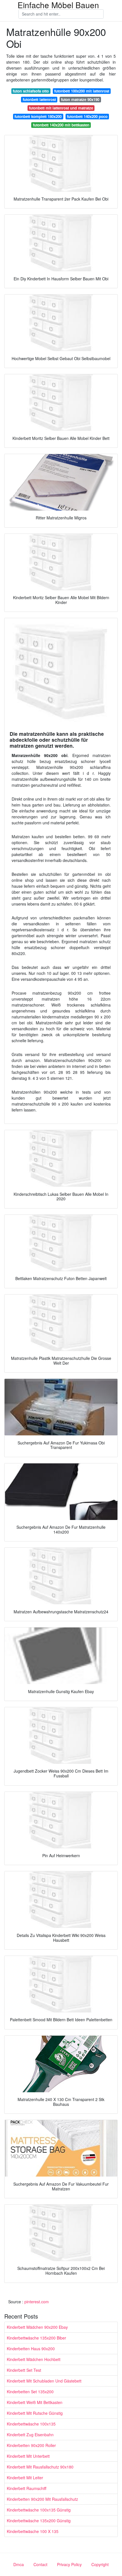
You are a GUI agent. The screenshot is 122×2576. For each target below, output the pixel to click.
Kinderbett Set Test (24, 2370)
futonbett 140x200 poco (87, 116)
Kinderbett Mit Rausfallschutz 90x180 (40, 2467)
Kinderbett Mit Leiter (25, 2478)
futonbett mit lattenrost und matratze (61, 108)
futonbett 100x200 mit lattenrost (82, 91)
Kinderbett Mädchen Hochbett (34, 2359)
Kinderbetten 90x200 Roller (31, 2445)
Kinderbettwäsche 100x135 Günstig (39, 2510)
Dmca (19, 2564)
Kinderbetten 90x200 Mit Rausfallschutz (42, 2499)
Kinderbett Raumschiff (27, 2488)
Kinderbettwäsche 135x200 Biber (36, 2338)
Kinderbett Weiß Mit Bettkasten (35, 2402)
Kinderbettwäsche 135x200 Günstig (39, 2521)
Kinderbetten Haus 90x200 (31, 2349)
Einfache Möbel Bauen (58, 5)
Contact (40, 2564)
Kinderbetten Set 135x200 (30, 2392)
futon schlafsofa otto (31, 91)
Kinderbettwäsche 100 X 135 (33, 2531)
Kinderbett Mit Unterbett (28, 2456)
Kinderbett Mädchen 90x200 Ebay (37, 2327)
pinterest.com (37, 2302)
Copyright (100, 2564)
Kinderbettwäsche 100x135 (31, 2424)
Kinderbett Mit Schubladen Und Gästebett (44, 2381)
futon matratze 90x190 (80, 99)
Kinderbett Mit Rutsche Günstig (35, 2413)
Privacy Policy (69, 2564)
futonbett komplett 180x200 (38, 116)
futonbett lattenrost (39, 99)
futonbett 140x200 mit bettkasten (61, 125)
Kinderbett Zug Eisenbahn (30, 2435)
